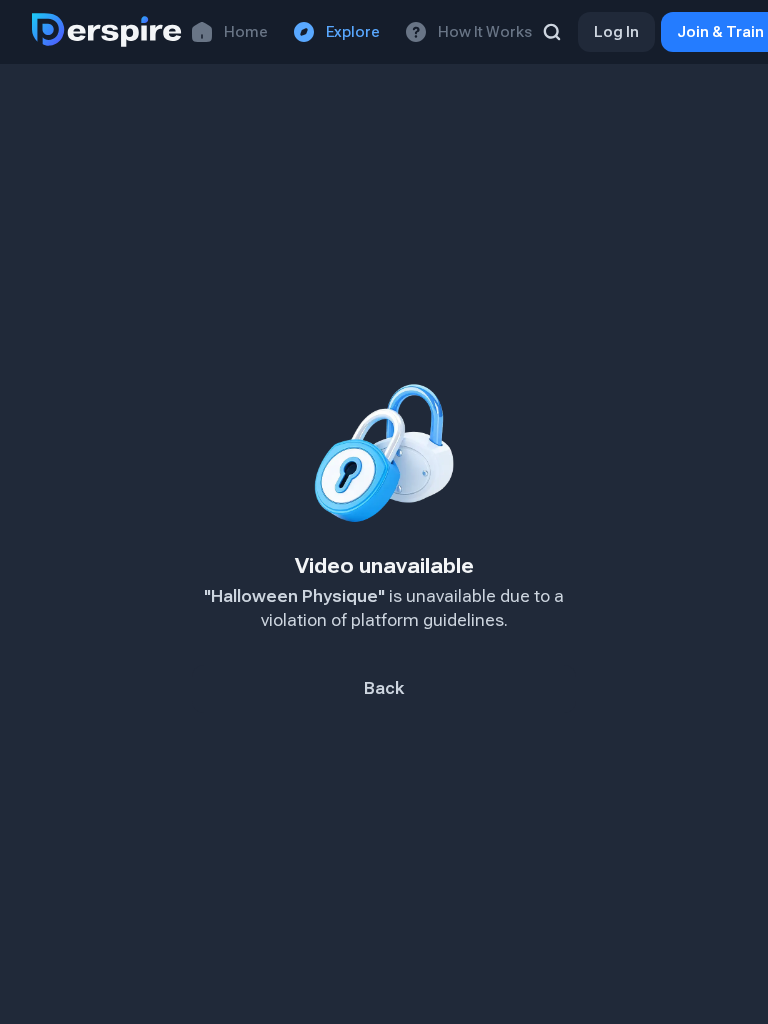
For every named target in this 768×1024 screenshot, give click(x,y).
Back (384, 688)
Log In (616, 32)
